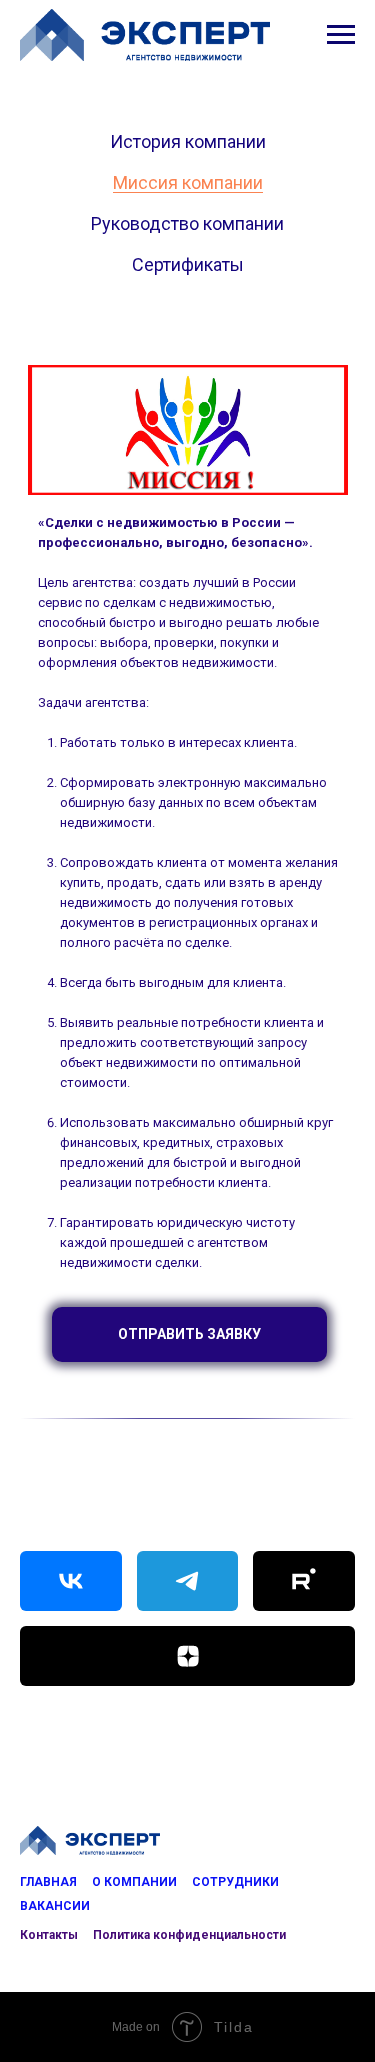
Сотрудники (235, 1882)
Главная (48, 1882)
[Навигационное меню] (341, 35)
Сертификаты (188, 264)
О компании (134, 1882)
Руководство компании (187, 223)
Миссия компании (188, 182)
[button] (189, 1334)
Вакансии (55, 1906)
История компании (188, 141)
